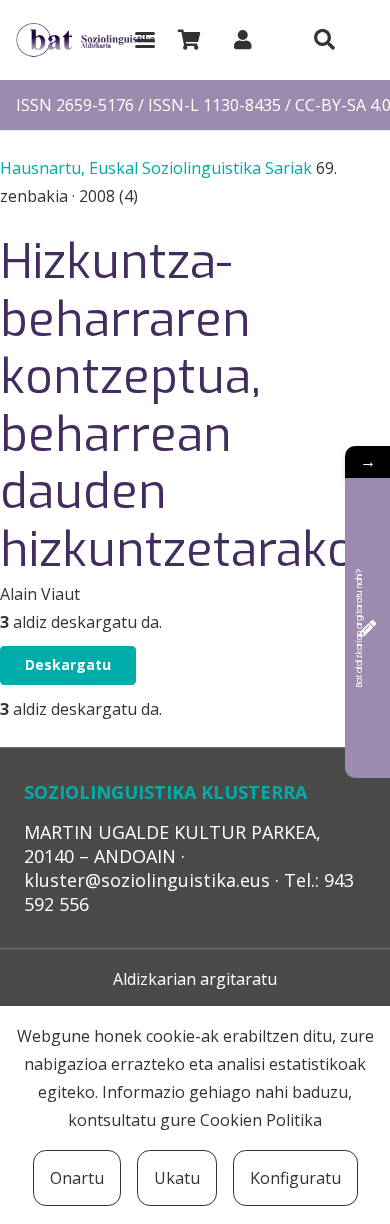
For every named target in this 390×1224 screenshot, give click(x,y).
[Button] (324, 40)
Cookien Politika (261, 1120)
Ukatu (177, 1178)
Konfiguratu (295, 1178)
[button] (145, 40)
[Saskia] (189, 40)
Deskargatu (68, 664)
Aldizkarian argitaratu (195, 979)
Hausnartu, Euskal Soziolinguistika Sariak (158, 168)
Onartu (77, 1178)
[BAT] (85, 40)
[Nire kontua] (243, 39)
